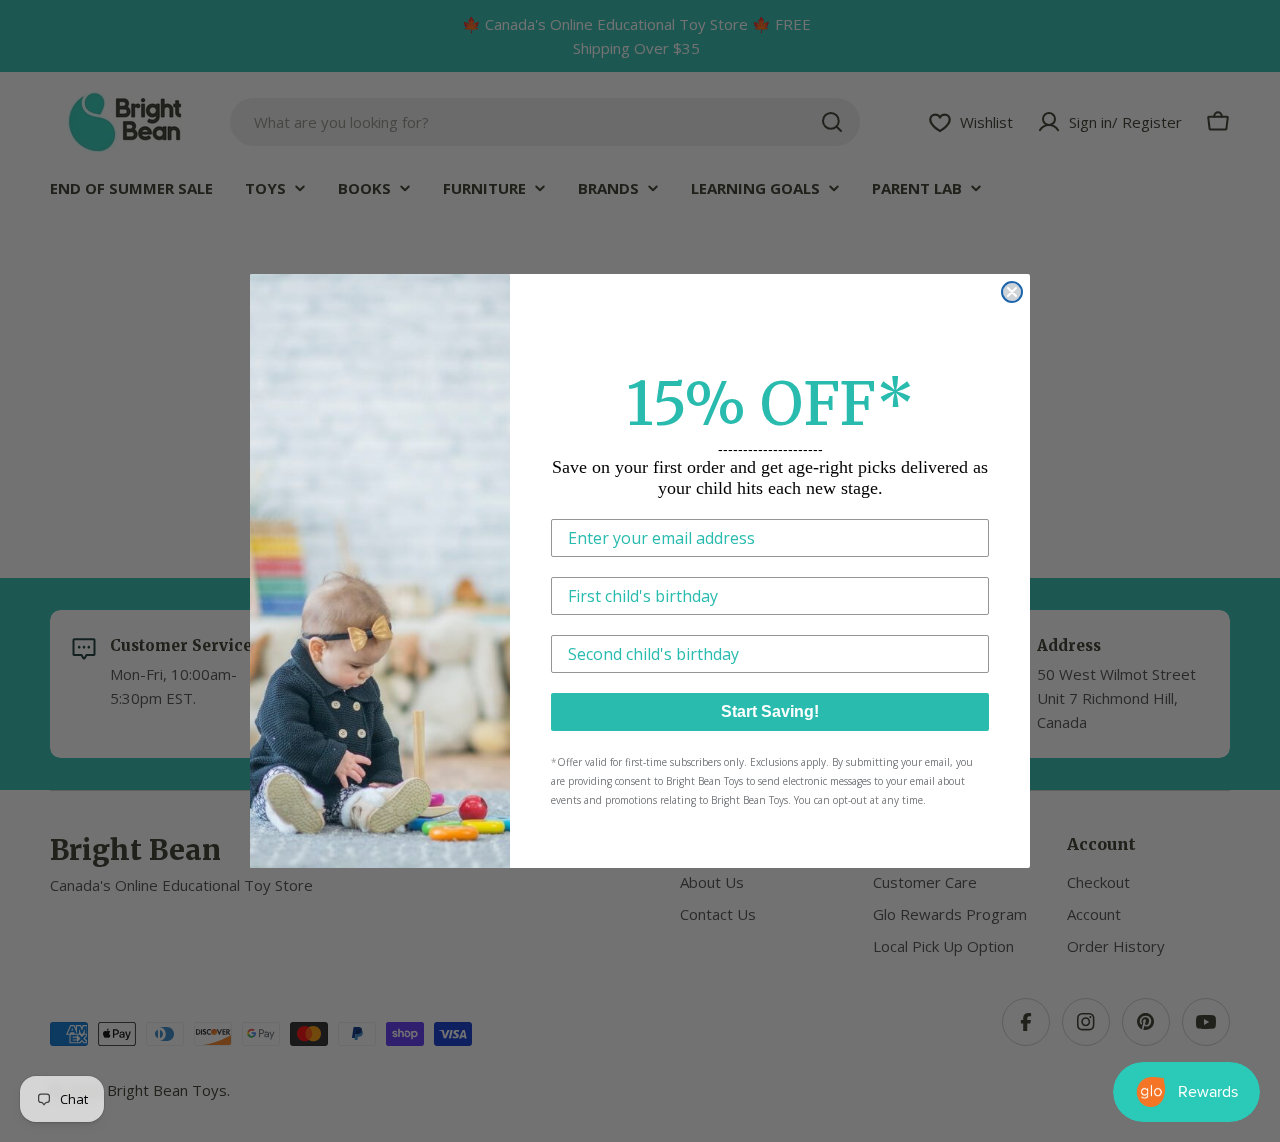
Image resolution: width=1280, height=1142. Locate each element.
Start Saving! (770, 711)
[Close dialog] (1012, 292)
